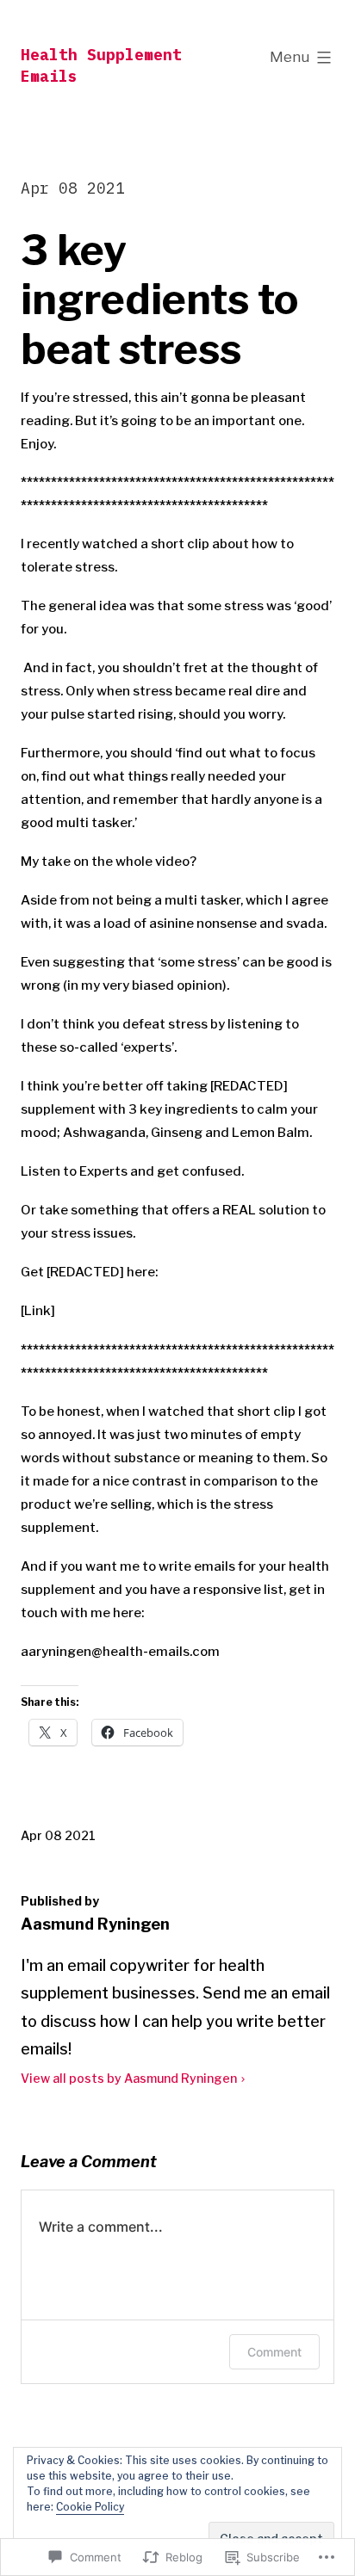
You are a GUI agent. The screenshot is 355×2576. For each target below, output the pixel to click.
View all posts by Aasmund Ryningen (129, 2078)
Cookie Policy (90, 2507)
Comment (274, 2352)
